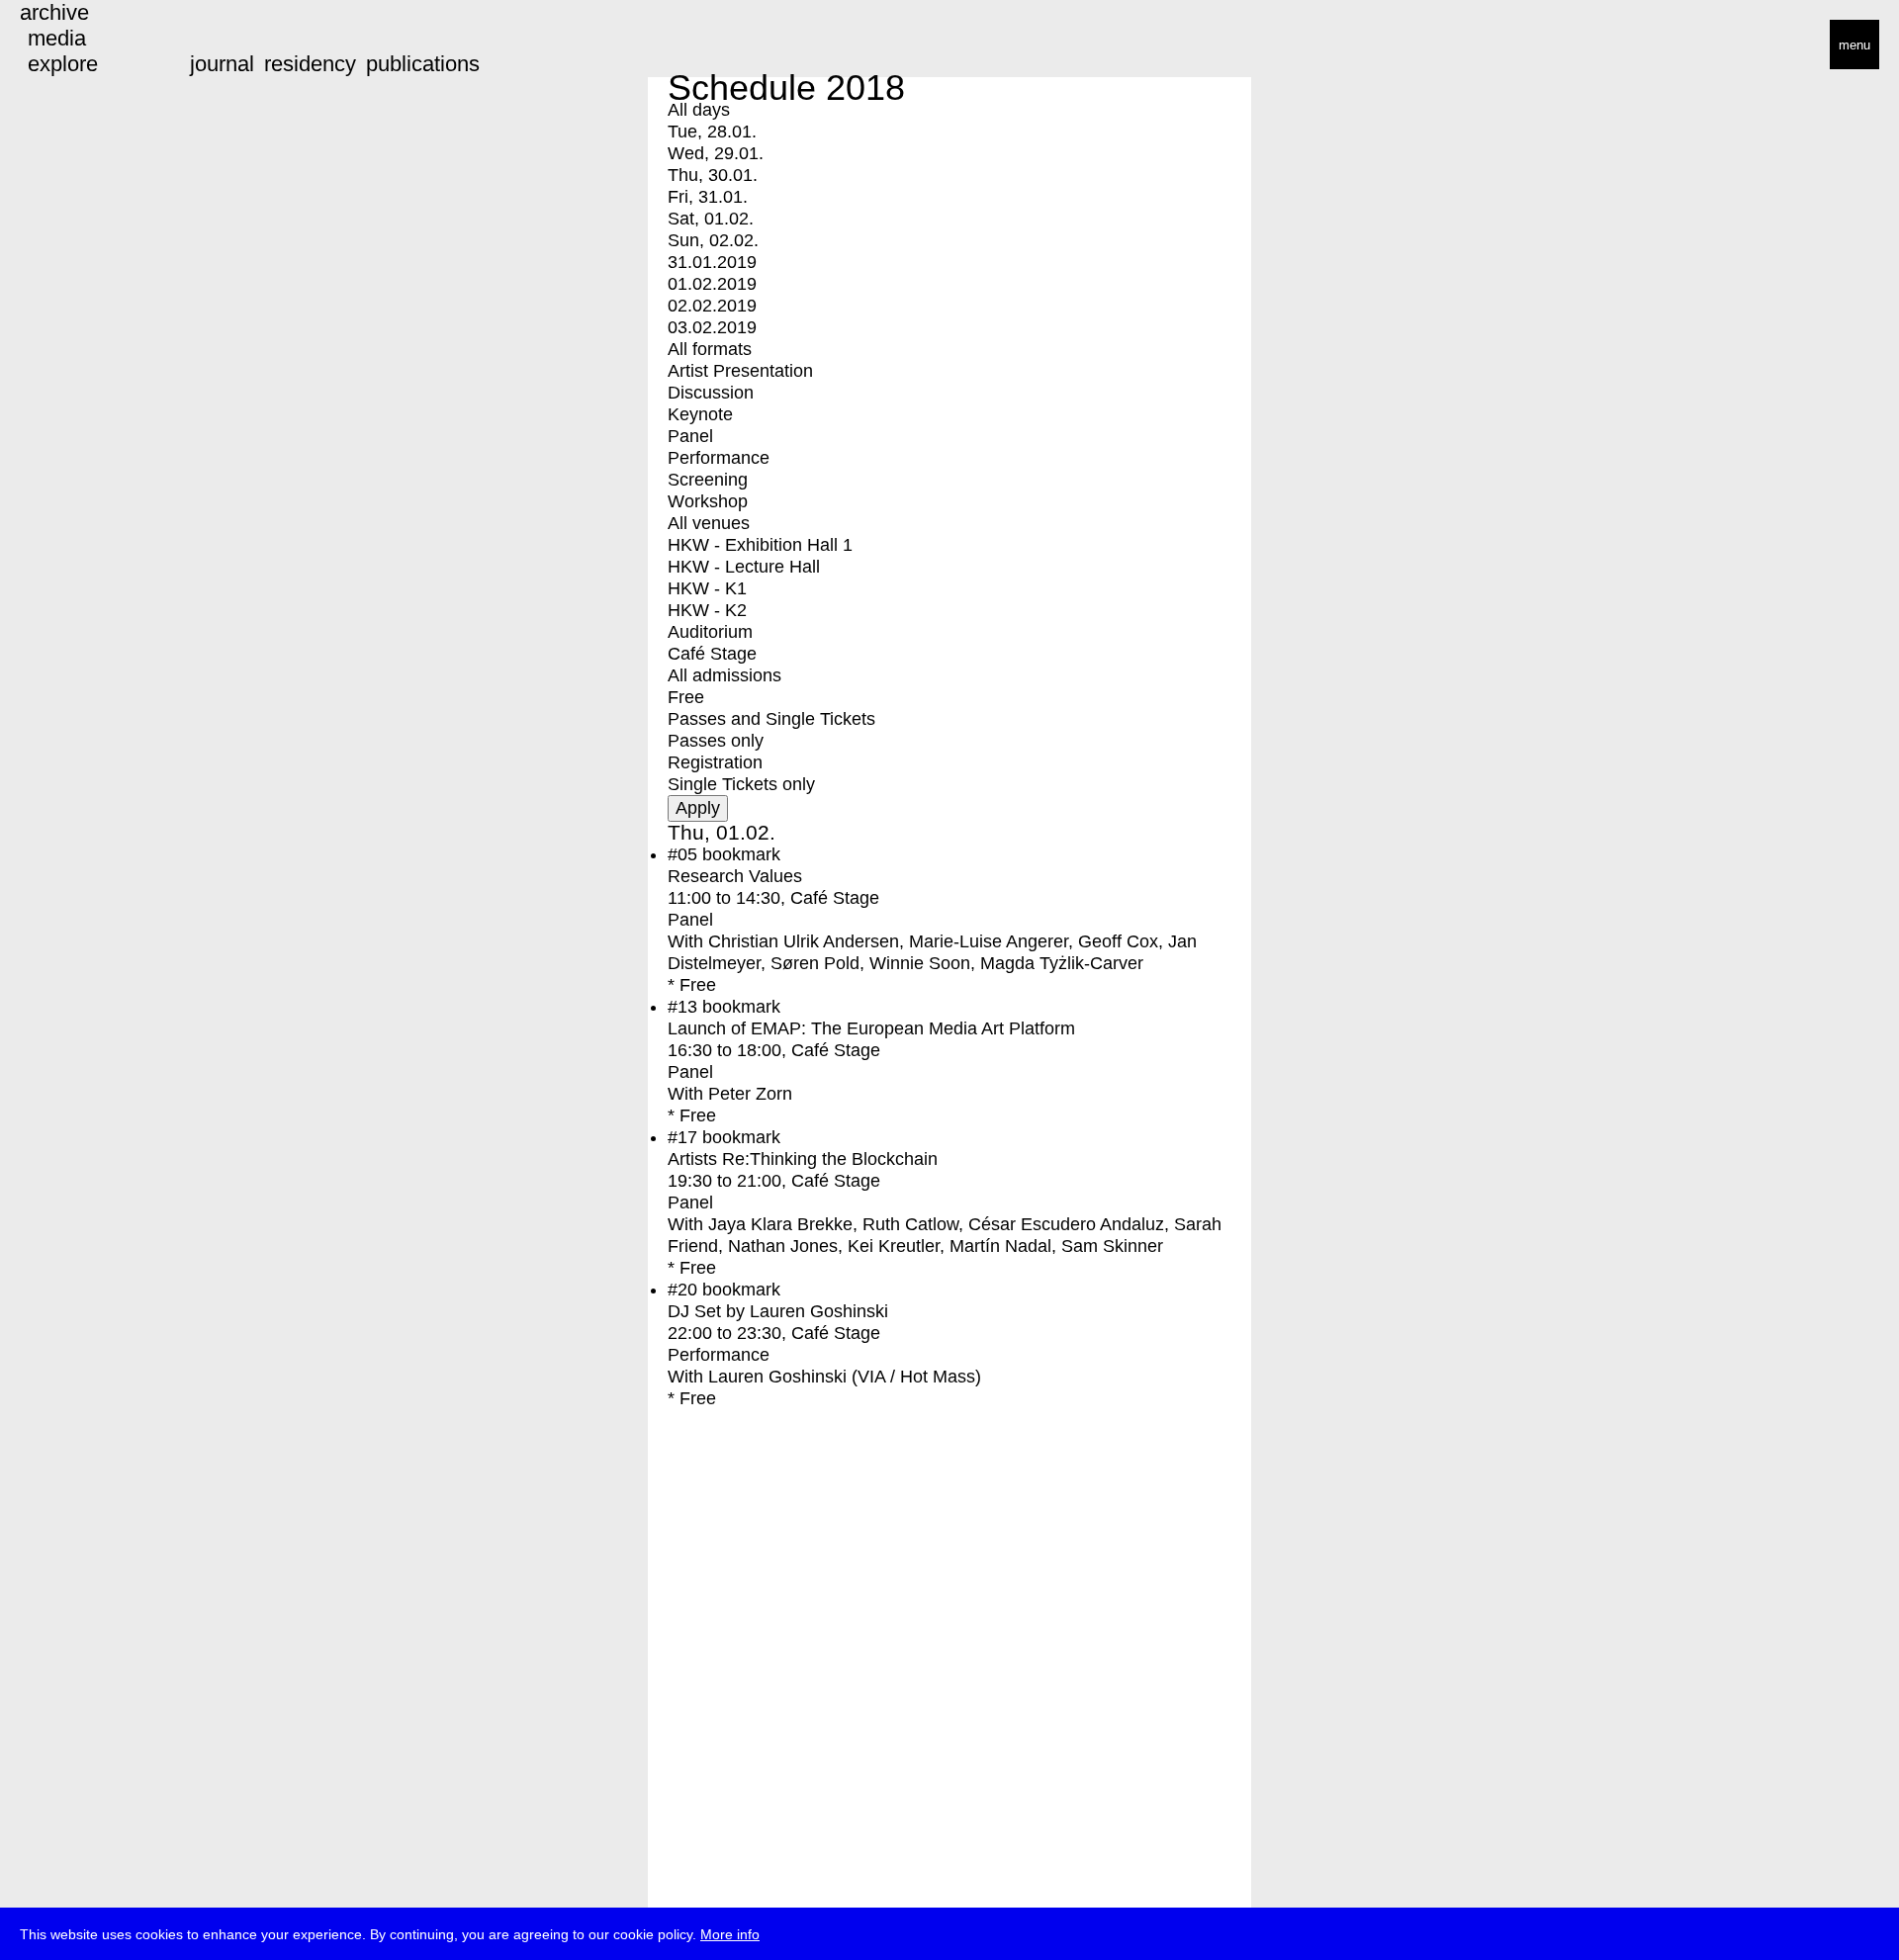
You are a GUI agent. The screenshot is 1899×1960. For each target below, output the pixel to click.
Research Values (735, 876)
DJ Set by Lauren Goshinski (778, 1311)
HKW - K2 (707, 610)
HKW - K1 (707, 588)
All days (699, 110)
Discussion (711, 393)
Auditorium (710, 632)
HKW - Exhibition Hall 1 (760, 545)
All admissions (724, 675)
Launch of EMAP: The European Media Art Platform (871, 1028)
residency (310, 64)
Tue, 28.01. (712, 132)
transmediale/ (77, 46)
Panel (690, 436)
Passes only (716, 741)
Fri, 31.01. (708, 197)
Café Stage (712, 654)
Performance (719, 458)
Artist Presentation (740, 371)
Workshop (708, 501)
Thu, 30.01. (713, 175)
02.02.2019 (712, 306)
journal (222, 64)
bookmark (741, 854)
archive (54, 12)
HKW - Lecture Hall (744, 567)
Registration (715, 762)
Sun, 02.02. (713, 240)
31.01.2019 (712, 262)
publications (423, 64)
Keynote (700, 414)
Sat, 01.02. (711, 219)
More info (730, 1934)
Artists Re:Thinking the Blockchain (803, 1159)
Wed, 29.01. (716, 153)
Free (686, 697)
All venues (709, 523)
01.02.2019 (712, 284)
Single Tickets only (741, 784)
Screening (708, 480)
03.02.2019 (712, 327)
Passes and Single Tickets (771, 719)
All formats (710, 349)
